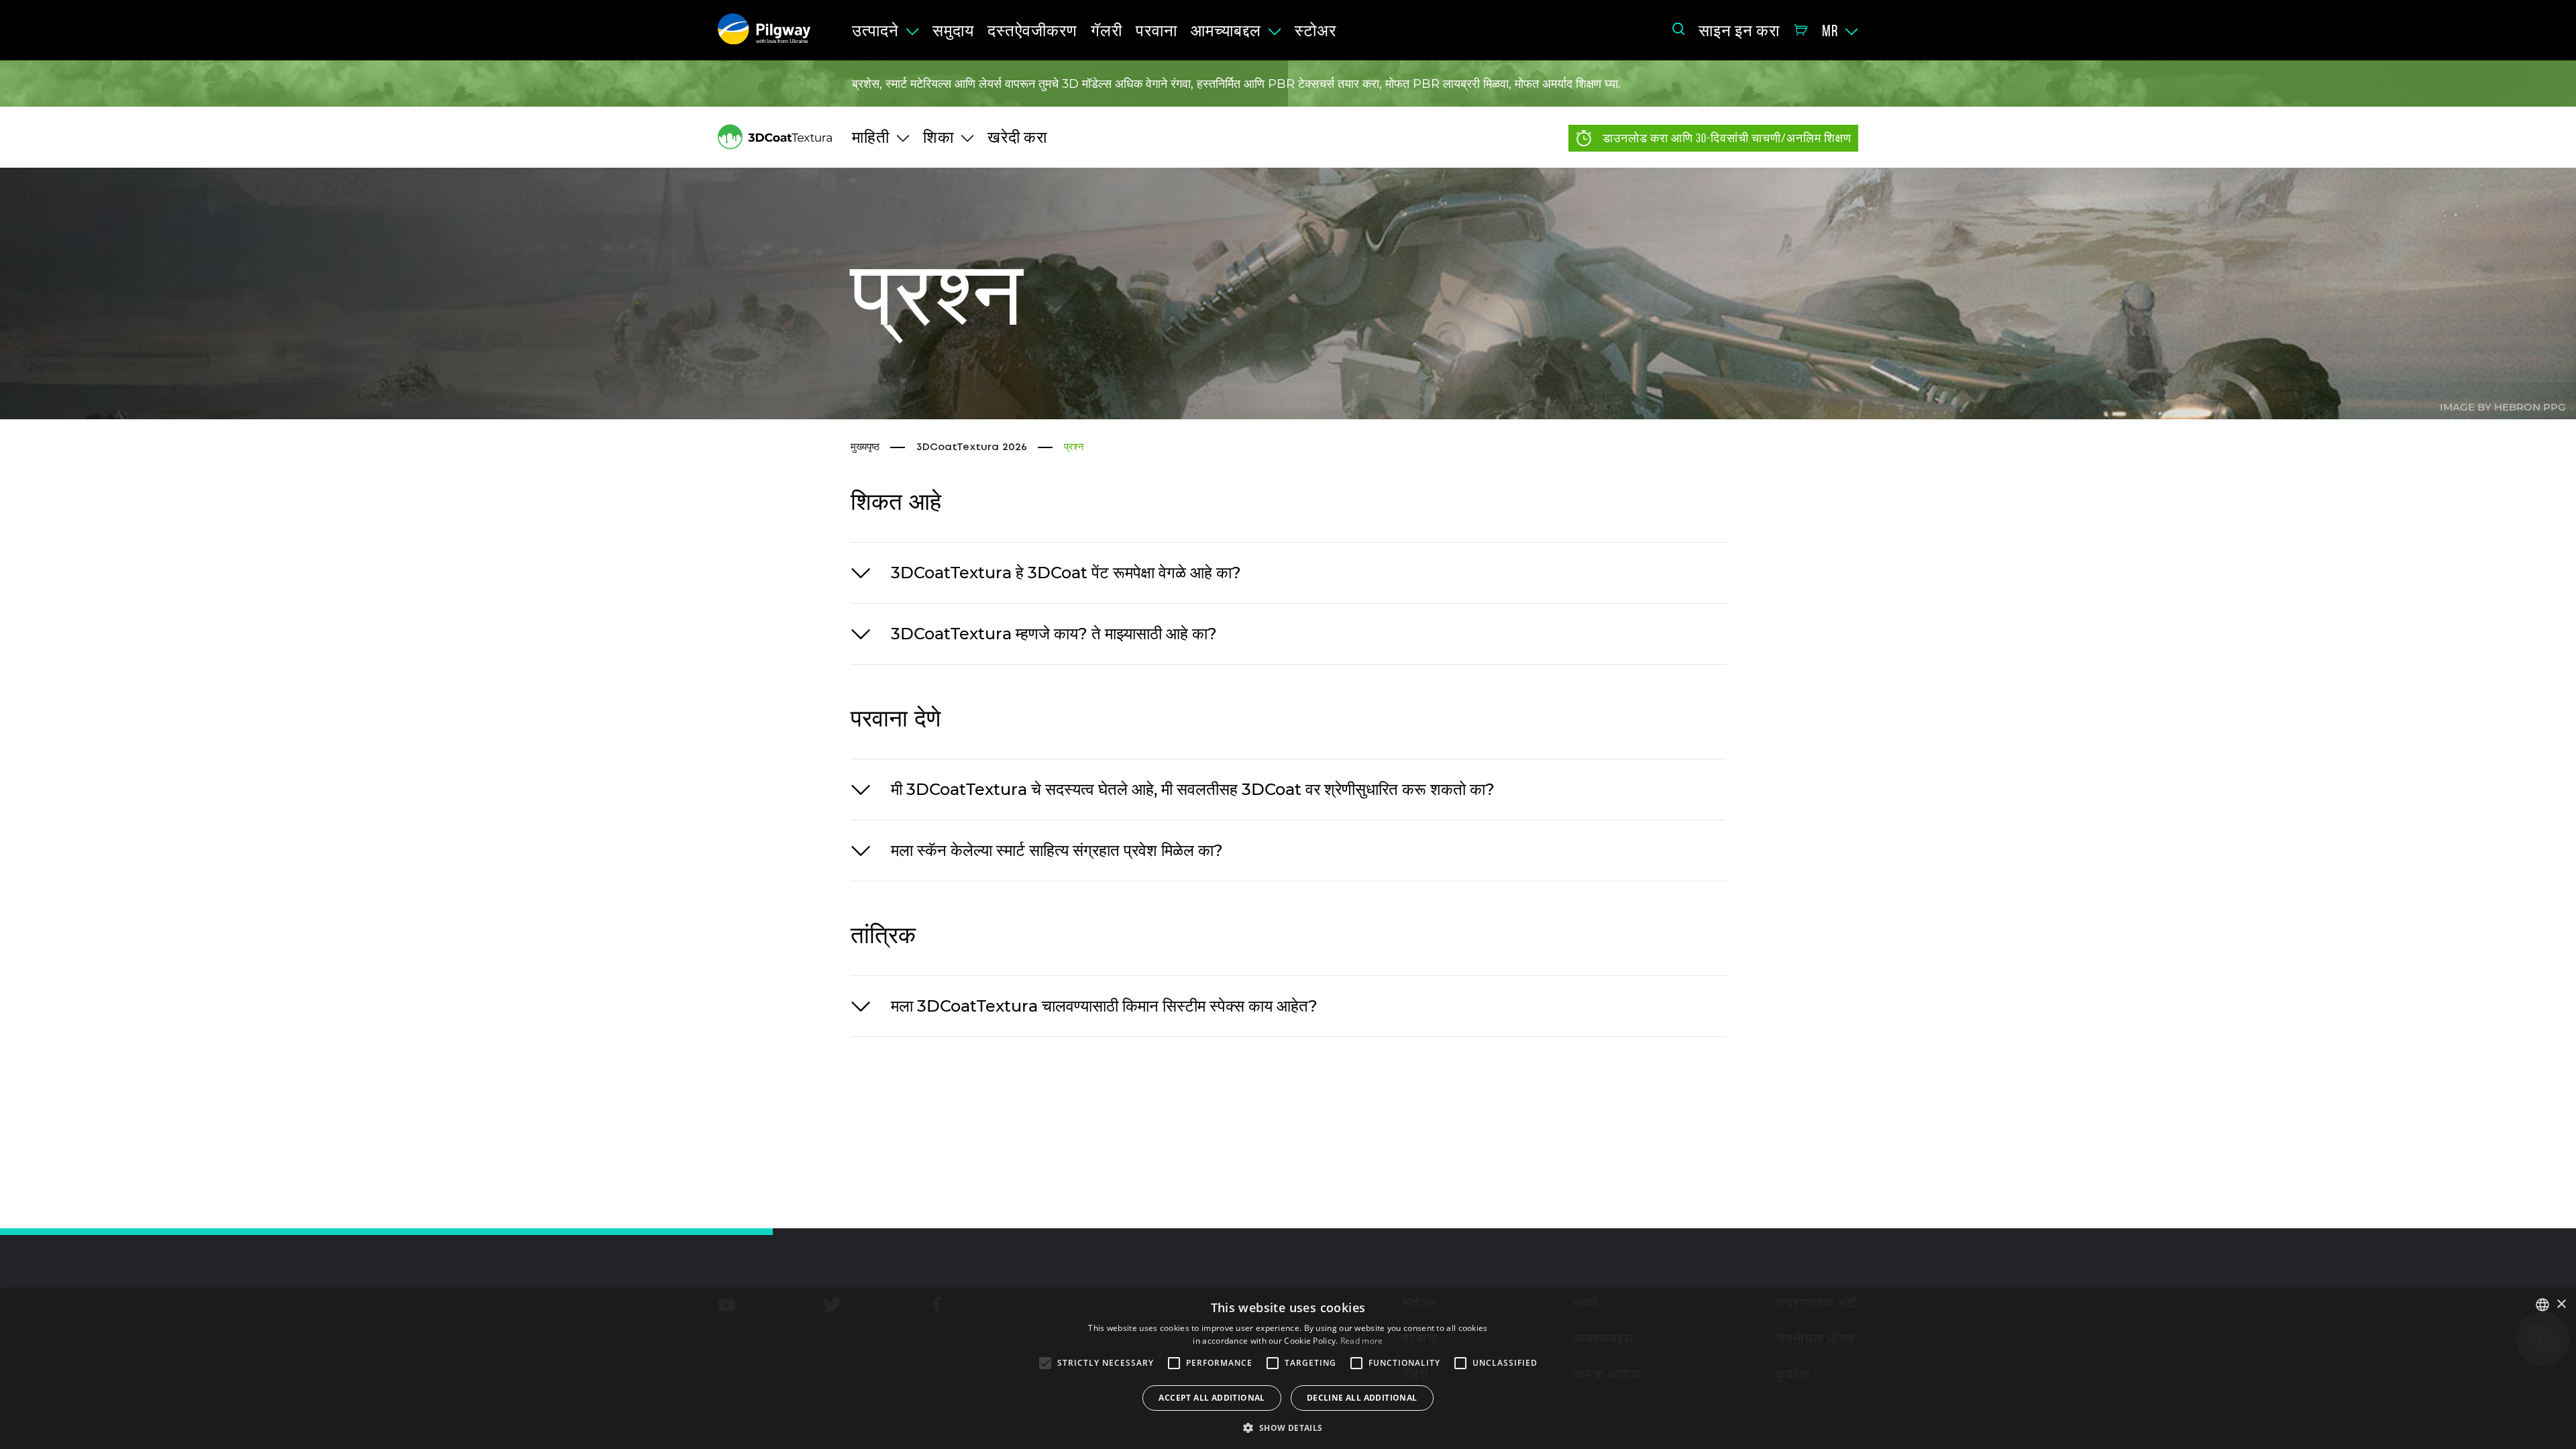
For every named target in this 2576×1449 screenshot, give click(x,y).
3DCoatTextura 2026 (972, 447)
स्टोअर (1316, 31)
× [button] (2561, 1304)
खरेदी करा (1017, 138)
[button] (1288, 1427)
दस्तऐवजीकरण (1032, 31)
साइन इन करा (1739, 31)
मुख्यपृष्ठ (865, 447)
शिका (938, 138)
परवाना (1157, 31)
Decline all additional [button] (1362, 1398)
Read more (1362, 1341)
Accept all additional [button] (1212, 1398)
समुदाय (953, 31)
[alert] (1288, 1368)
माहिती (871, 138)
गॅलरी (1107, 31)
